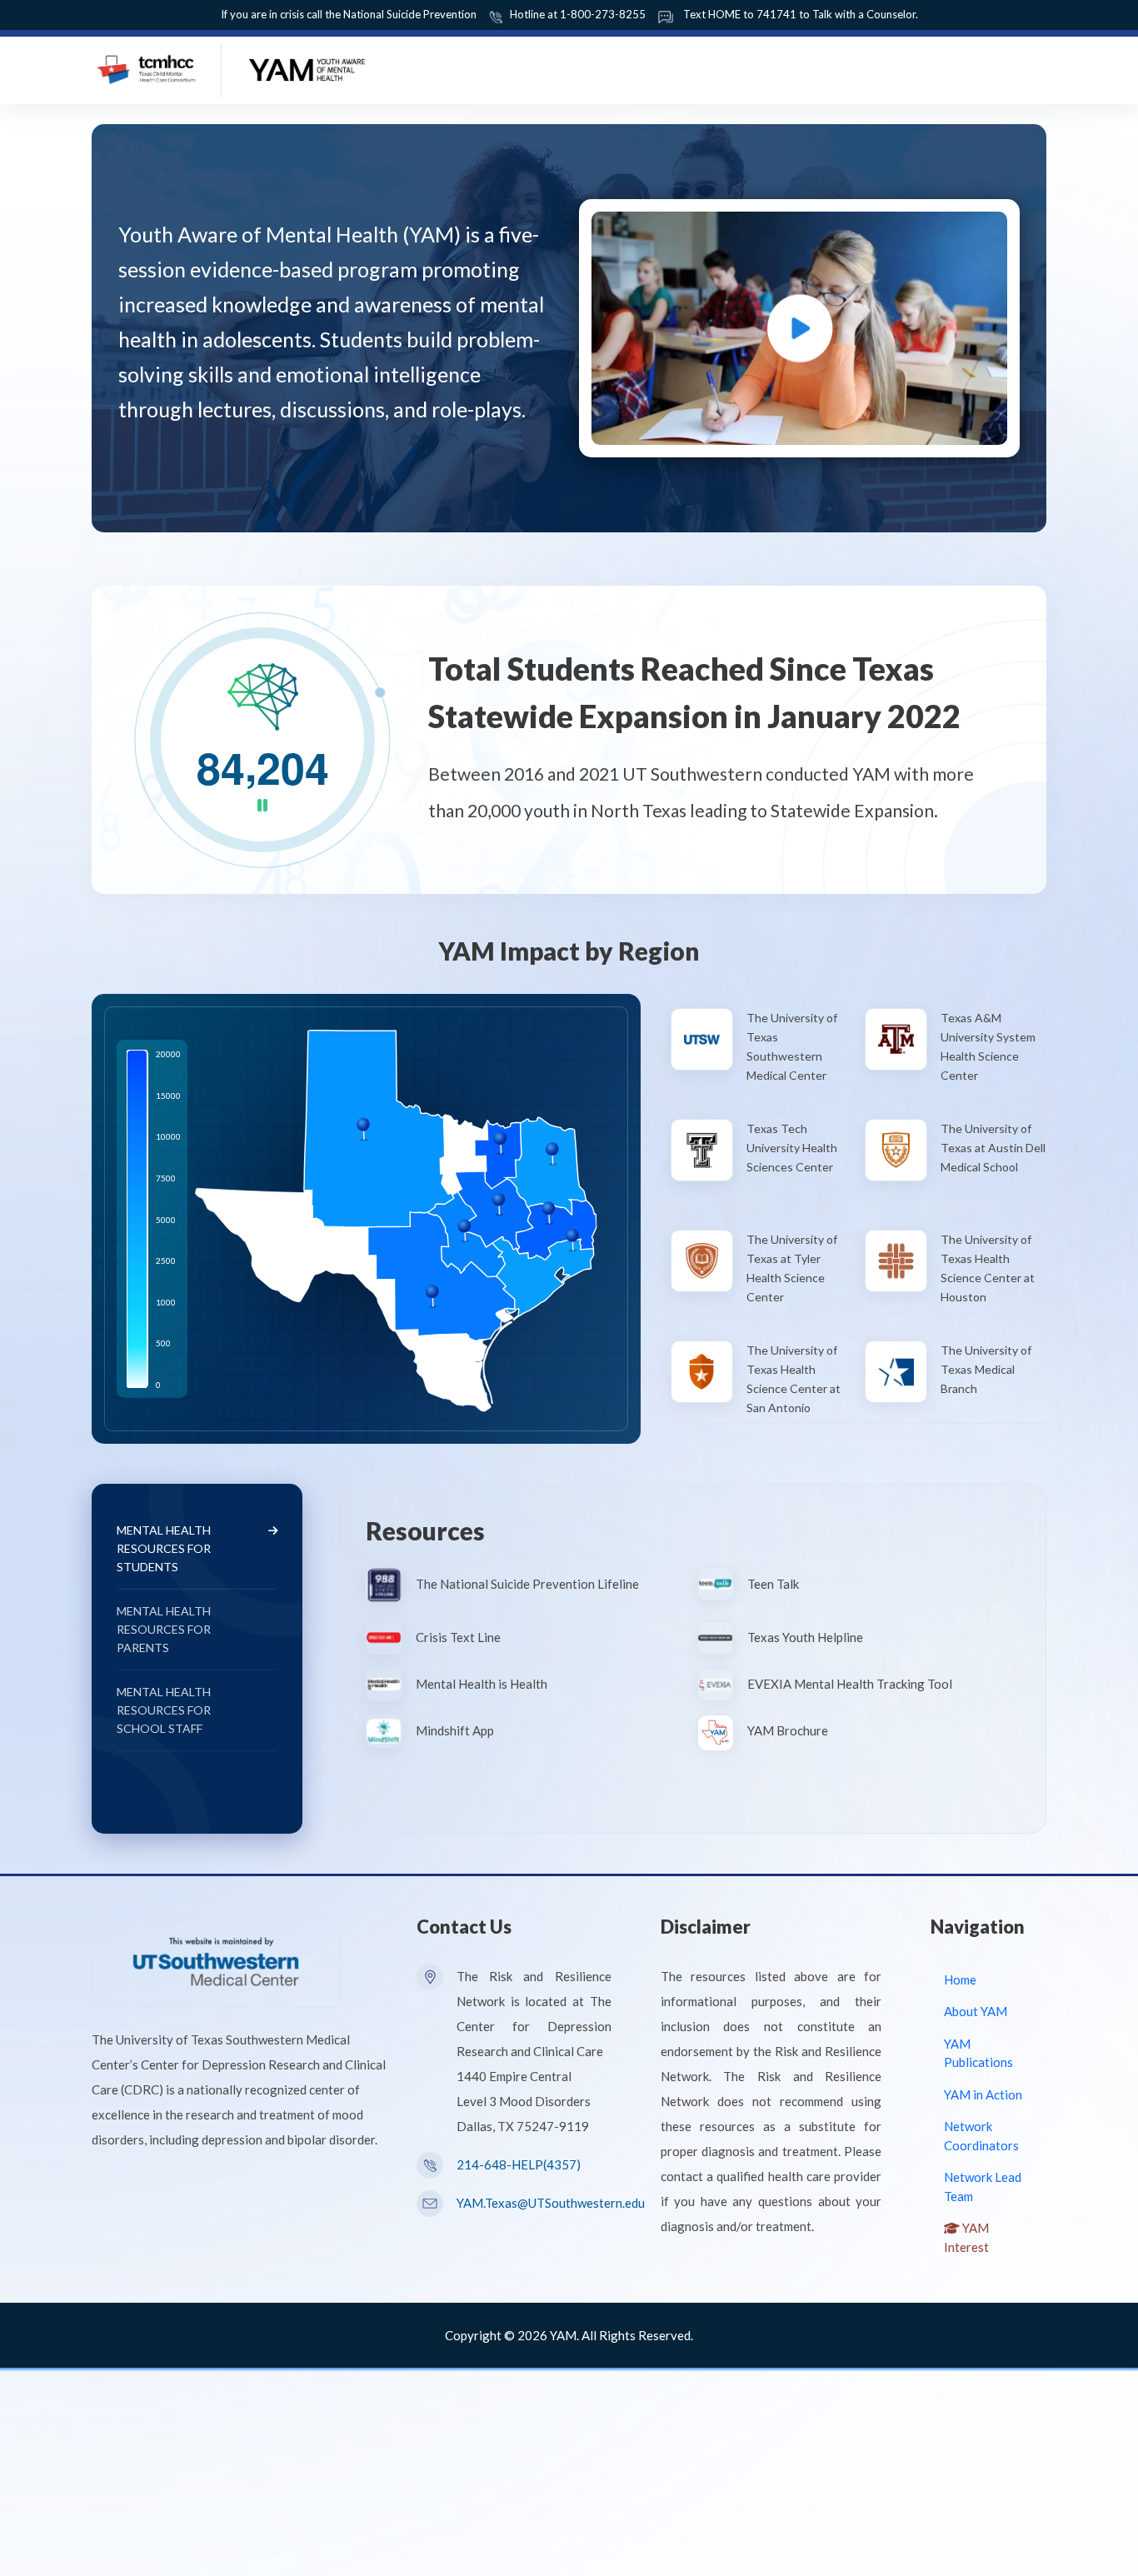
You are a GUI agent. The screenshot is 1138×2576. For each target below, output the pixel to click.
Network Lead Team (983, 2187)
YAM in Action (983, 2094)
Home (960, 1979)
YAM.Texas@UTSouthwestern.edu (551, 2203)
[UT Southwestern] (216, 1959)
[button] (800, 328)
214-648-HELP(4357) (519, 2164)
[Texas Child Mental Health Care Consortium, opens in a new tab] (148, 67)
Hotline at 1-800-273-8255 (578, 14)
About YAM (976, 2011)
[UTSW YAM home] (307, 67)
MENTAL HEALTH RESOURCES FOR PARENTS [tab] (164, 1629)
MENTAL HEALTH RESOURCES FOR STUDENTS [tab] (164, 1548)
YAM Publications (978, 2053)
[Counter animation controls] (263, 807)
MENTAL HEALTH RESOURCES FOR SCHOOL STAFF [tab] (164, 1710)
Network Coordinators (981, 2136)
